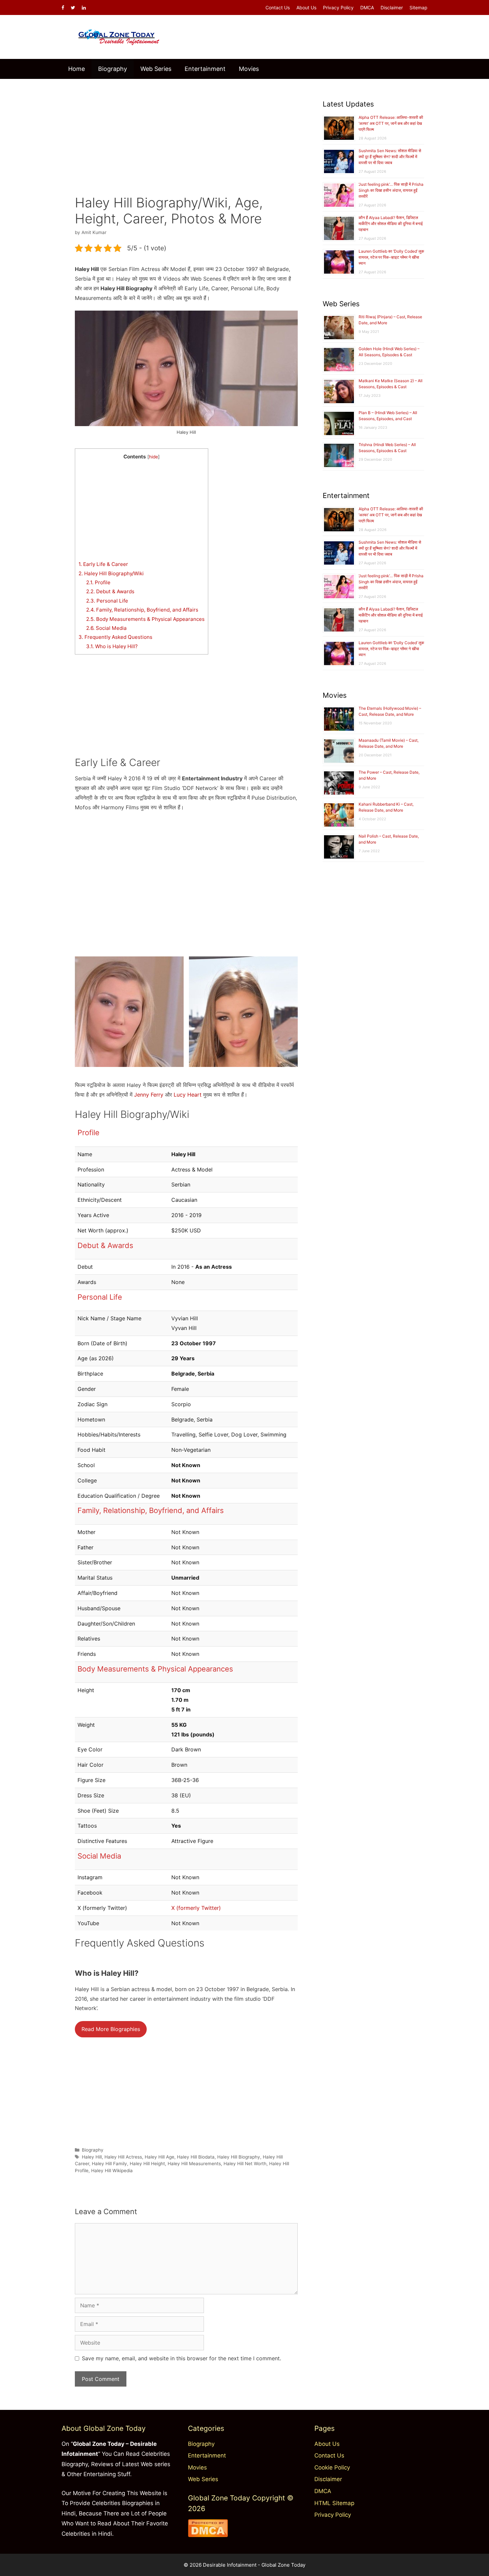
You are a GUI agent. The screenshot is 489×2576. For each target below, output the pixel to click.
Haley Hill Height (147, 2164)
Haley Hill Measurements (194, 2164)
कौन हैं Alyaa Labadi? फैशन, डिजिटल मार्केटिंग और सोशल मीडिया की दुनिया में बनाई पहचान (391, 224)
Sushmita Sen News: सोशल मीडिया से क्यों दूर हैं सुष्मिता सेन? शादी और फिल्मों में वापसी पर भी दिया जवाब (390, 157)
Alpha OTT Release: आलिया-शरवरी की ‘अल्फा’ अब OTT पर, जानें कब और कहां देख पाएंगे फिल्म (391, 123)
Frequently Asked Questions (115, 637)
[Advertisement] (186, 132)
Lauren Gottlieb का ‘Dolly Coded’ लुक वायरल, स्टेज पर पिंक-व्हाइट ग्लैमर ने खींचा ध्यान (391, 257)
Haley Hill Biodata (196, 2157)
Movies (249, 69)
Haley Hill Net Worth (245, 2164)
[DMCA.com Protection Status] (208, 2535)
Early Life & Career (103, 564)
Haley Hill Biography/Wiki (111, 573)
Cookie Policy (332, 2467)
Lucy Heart (188, 1095)
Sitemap (418, 7)
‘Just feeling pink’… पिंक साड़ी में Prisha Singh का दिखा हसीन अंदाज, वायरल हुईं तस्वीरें (391, 190)
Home (77, 69)
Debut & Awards (110, 591)
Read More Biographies (111, 2029)
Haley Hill (92, 2157)
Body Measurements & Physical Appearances (145, 619)
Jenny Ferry (149, 1095)
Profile (98, 582)
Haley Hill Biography (239, 2157)
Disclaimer (392, 7)
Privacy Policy (338, 7)
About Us (306, 7)
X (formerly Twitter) (196, 1908)
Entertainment (205, 69)
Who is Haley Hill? (112, 646)
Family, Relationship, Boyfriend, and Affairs (142, 610)
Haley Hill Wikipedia (112, 2171)
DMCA (367, 7)
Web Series (156, 69)
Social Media (106, 628)
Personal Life (107, 601)
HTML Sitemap (334, 2503)
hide (154, 457)
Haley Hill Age (160, 2157)
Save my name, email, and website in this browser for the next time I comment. (181, 2358)
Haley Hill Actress (123, 2157)
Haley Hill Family (109, 2164)
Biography (113, 69)
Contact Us (278, 7)
